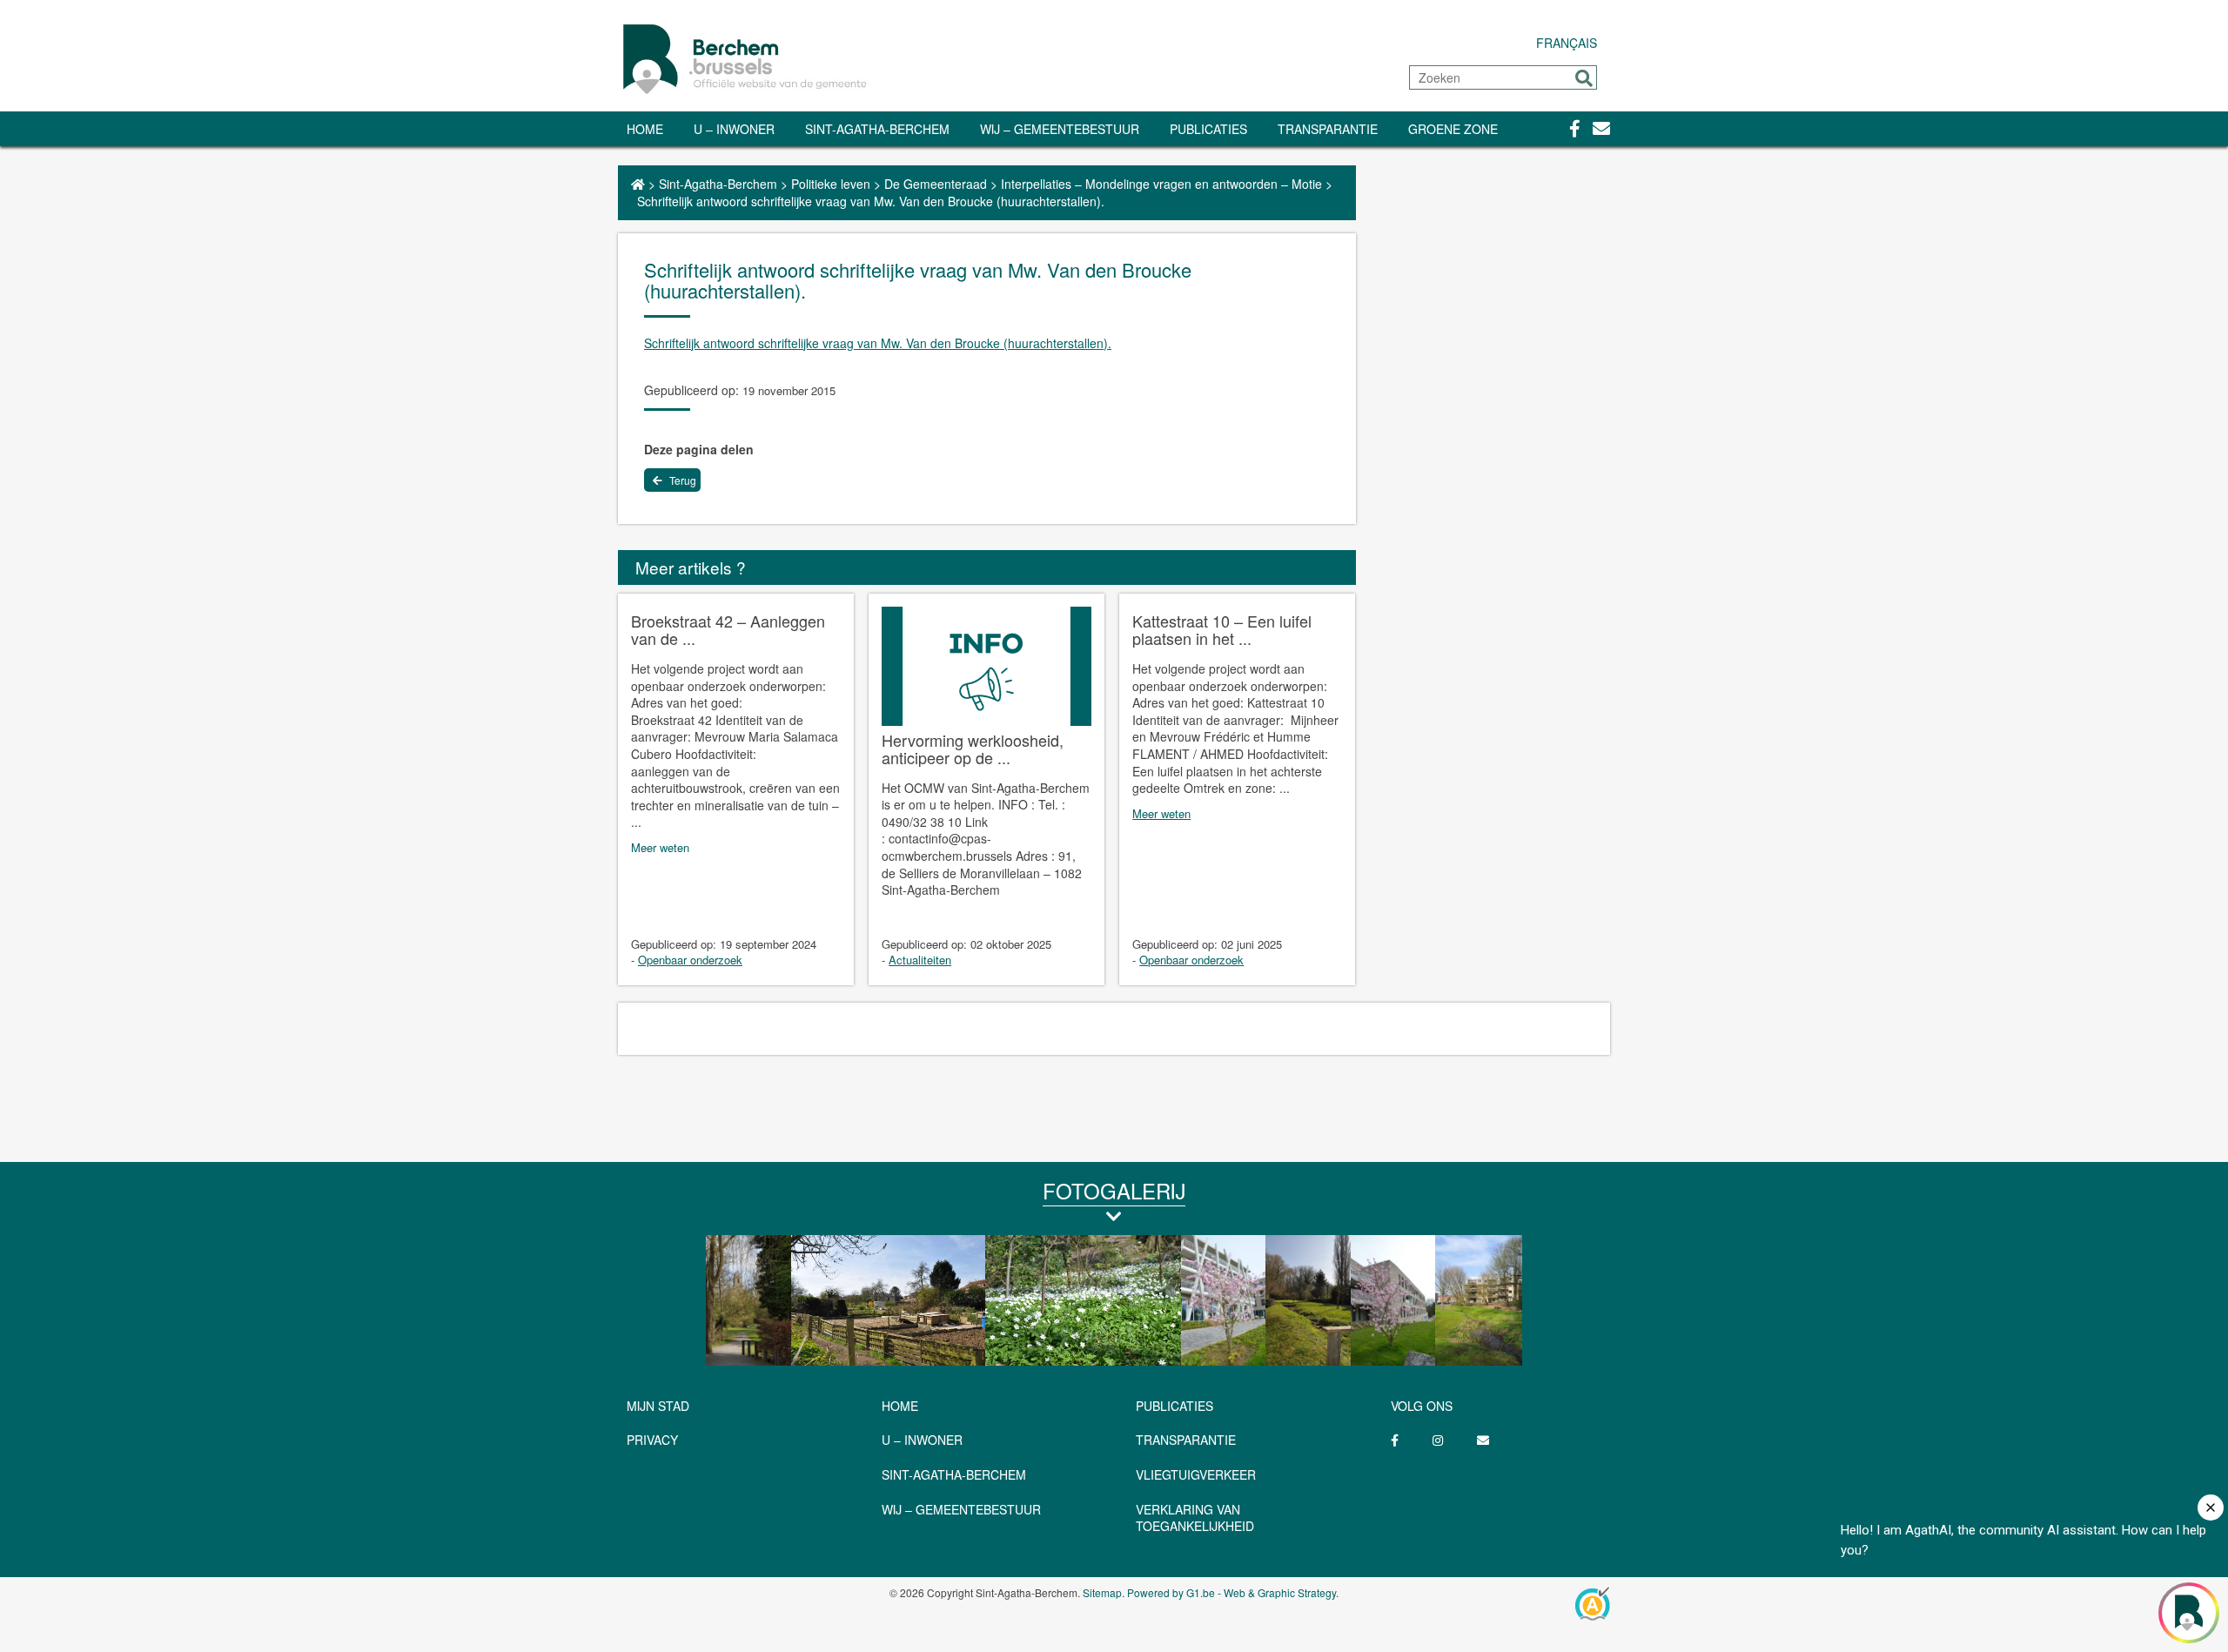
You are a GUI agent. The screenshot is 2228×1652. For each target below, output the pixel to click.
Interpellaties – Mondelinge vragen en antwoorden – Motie (1161, 184)
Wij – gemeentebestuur (1060, 129)
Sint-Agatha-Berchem (877, 129)
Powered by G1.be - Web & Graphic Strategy (1231, 1592)
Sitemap (1102, 1592)
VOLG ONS (1422, 1406)
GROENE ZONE (1453, 129)
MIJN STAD (658, 1406)
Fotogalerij (1114, 1190)
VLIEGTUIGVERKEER (1196, 1474)
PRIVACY (652, 1440)
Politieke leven (831, 184)
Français (1567, 43)
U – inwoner (734, 129)
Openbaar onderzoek (690, 960)
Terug (681, 480)
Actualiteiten (920, 960)
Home (645, 129)
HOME (900, 1406)
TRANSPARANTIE (1328, 129)
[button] (1584, 78)
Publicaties (1208, 129)
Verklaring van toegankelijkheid (1195, 1518)
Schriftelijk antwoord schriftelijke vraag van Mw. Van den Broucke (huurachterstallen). (878, 343)
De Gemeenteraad (936, 184)
